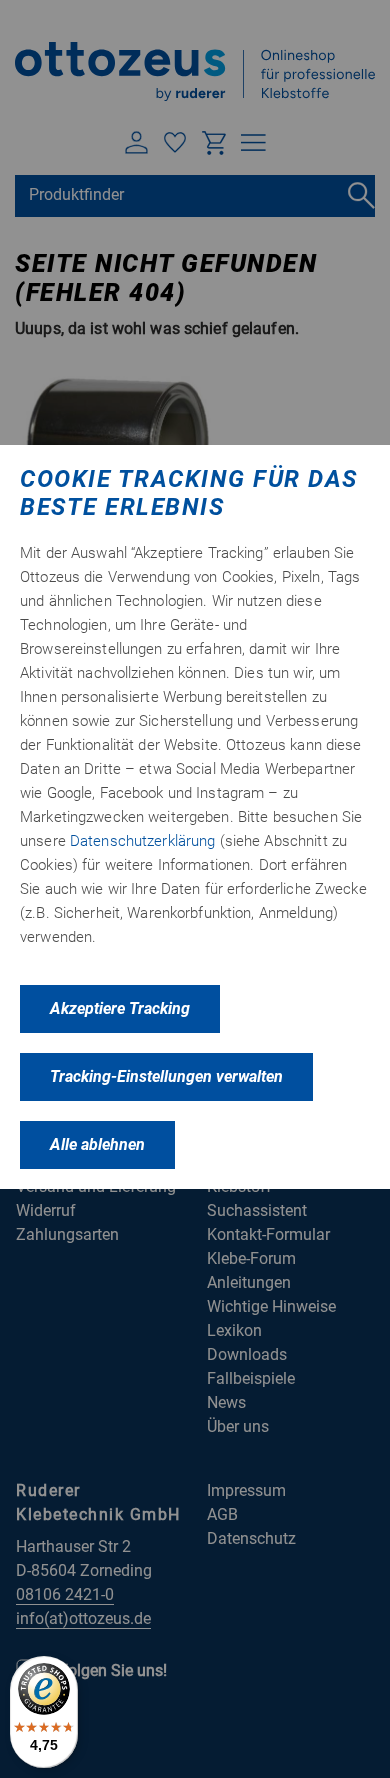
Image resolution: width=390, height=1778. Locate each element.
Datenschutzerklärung (143, 841)
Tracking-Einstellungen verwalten (166, 1076)
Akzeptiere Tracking (120, 1008)
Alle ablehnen (97, 1144)
